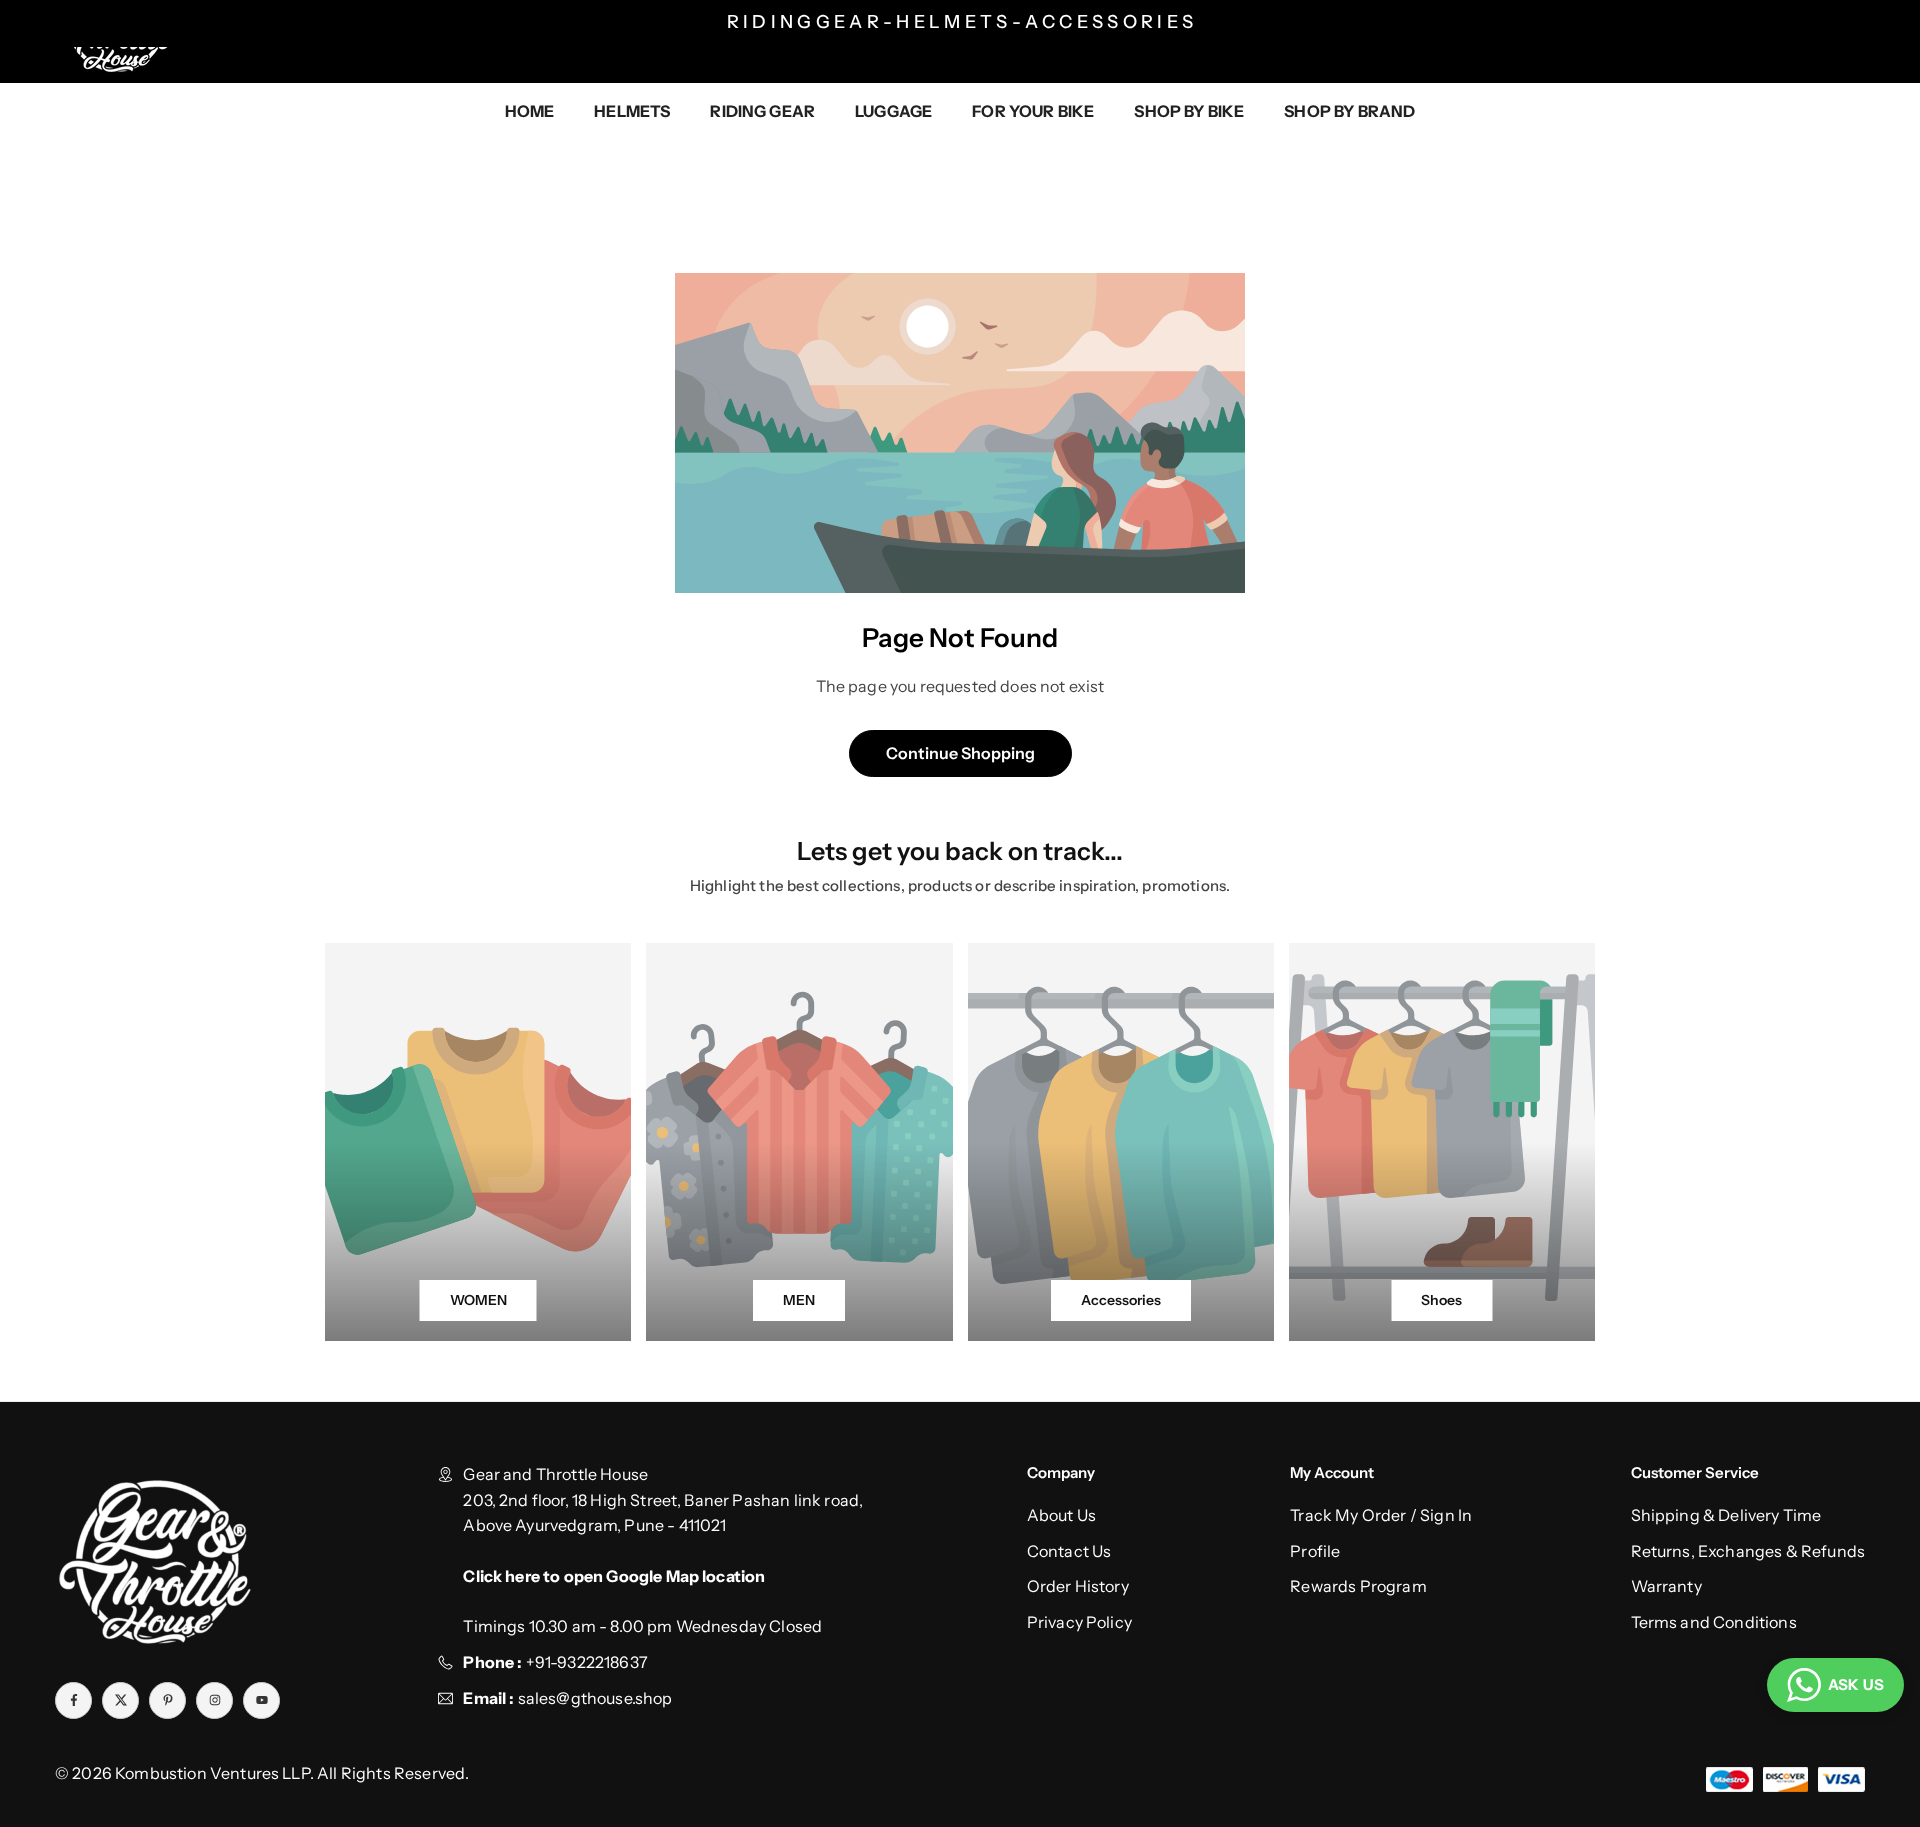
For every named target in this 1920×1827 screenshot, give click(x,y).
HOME (530, 111)
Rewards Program (1358, 1586)
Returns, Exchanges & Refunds (1748, 1551)
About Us (1061, 1515)
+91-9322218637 (587, 1662)
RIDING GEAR (762, 111)
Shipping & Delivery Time (1726, 1515)
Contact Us (1069, 1551)
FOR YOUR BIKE (1033, 111)
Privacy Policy (1079, 1622)
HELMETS (632, 111)
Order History (1078, 1586)
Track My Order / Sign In (1381, 1515)
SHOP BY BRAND (1349, 111)
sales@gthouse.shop (593, 1698)
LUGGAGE (893, 111)
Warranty (1666, 1586)
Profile (1315, 1551)
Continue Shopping (960, 753)
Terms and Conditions (1714, 1622)
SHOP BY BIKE (1189, 111)
